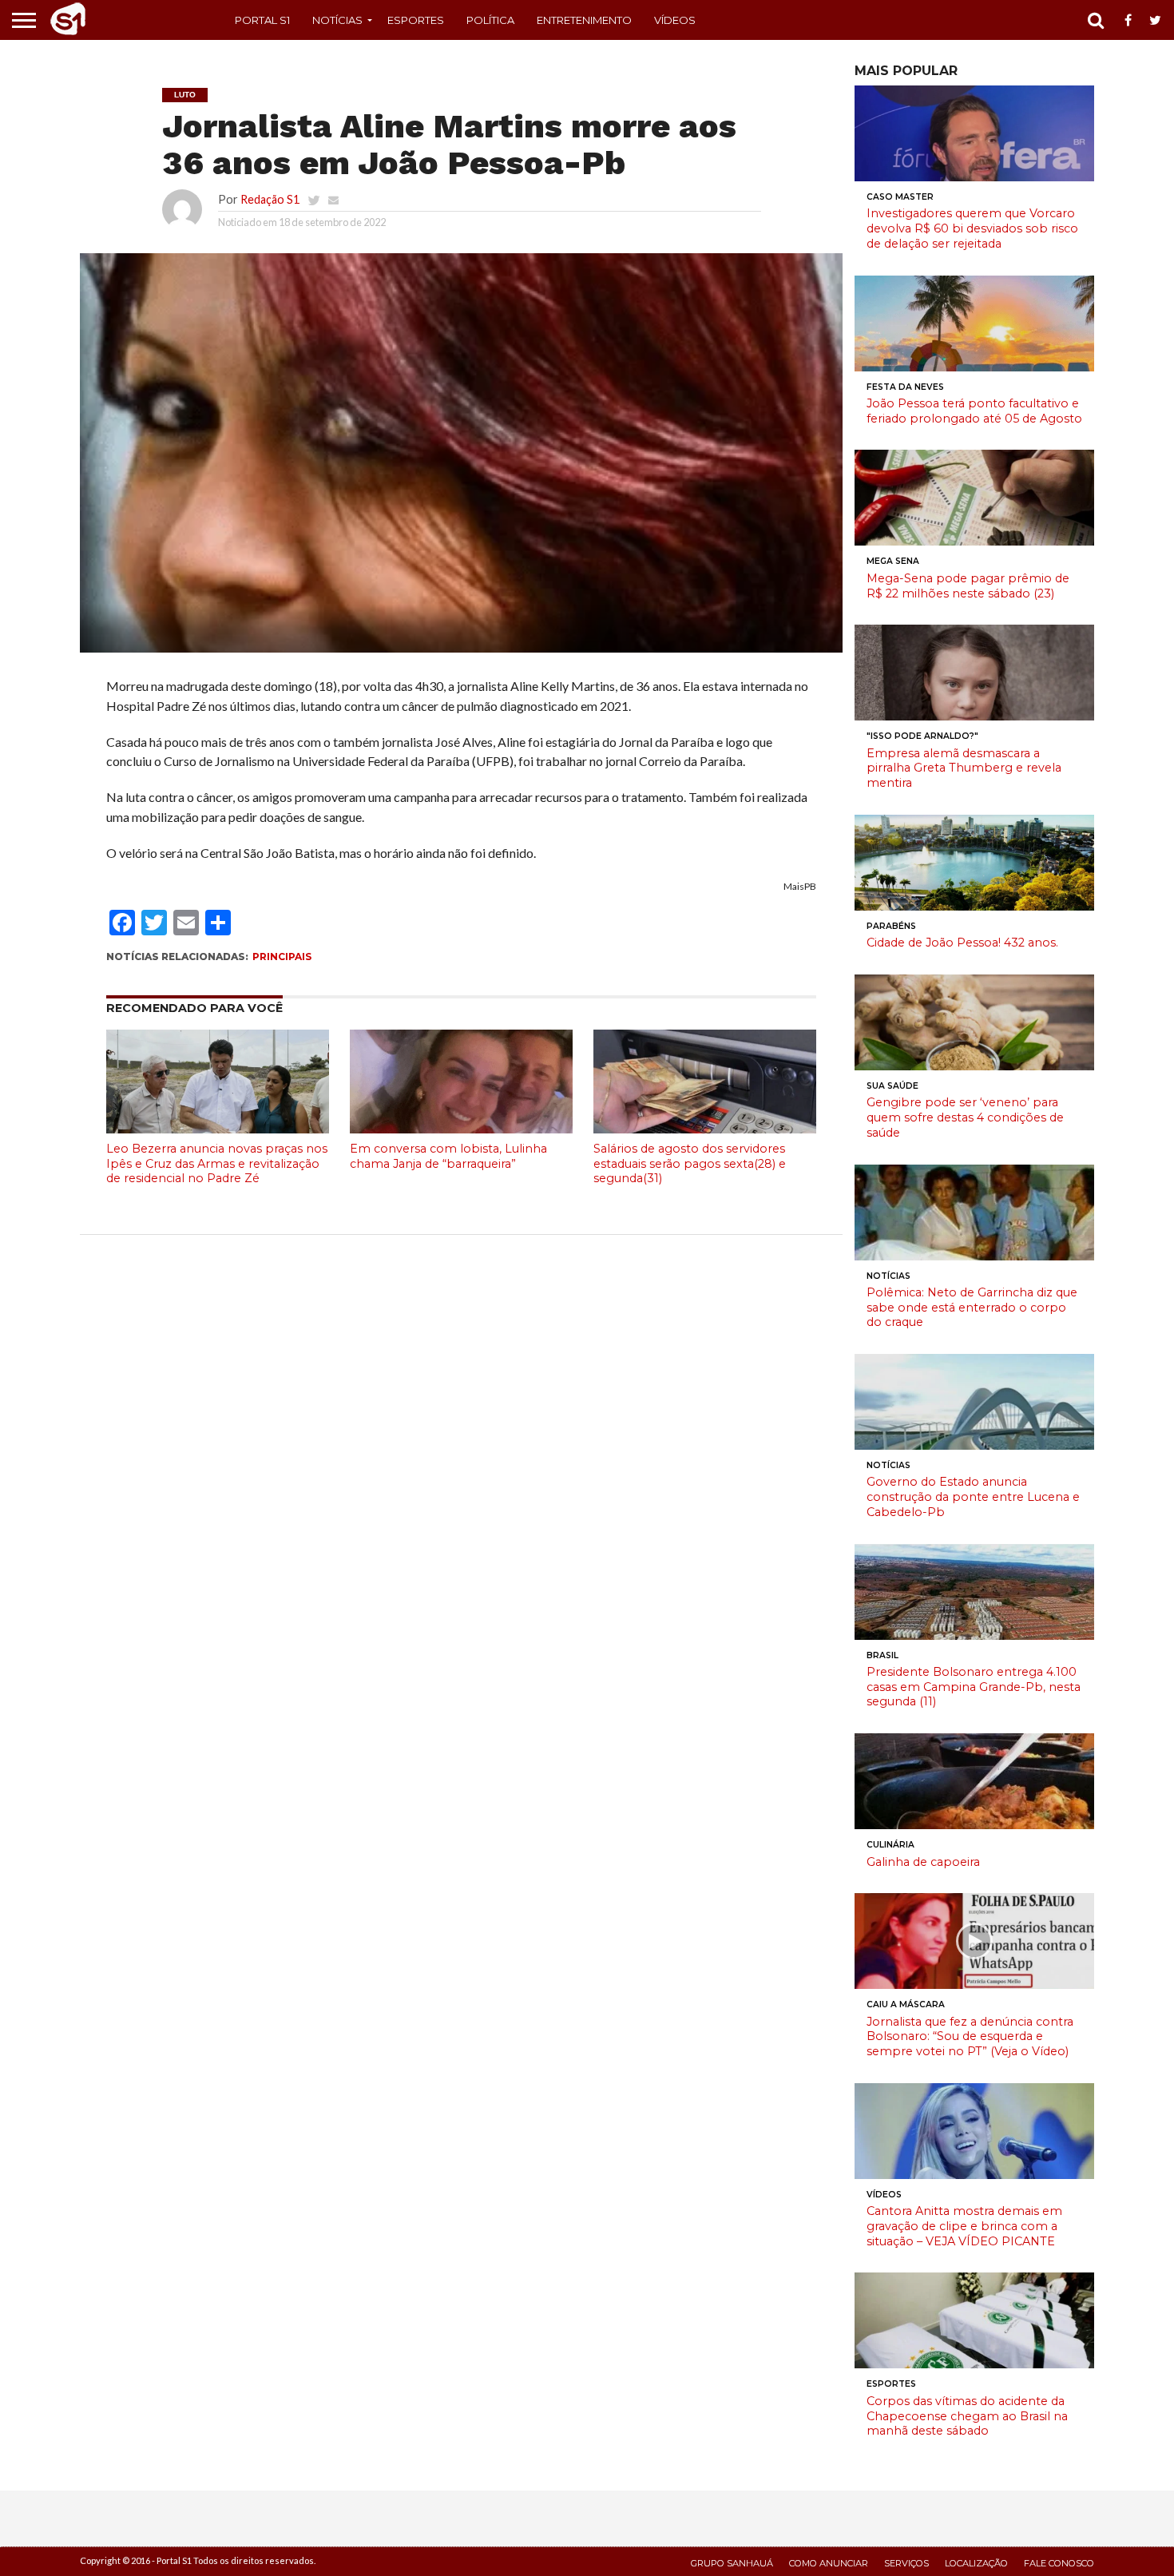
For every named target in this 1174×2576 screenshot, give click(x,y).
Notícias (337, 20)
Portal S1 (262, 20)
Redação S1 (270, 199)
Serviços (906, 2563)
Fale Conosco (1059, 2563)
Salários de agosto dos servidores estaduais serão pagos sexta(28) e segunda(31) (690, 1163)
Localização (976, 2563)
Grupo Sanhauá (732, 2563)
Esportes (416, 20)
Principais (282, 957)
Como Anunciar (829, 2563)
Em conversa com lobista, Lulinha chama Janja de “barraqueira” (448, 1156)
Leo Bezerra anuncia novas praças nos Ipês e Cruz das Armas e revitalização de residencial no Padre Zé (217, 1163)
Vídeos (675, 20)
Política (490, 20)
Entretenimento (584, 20)
